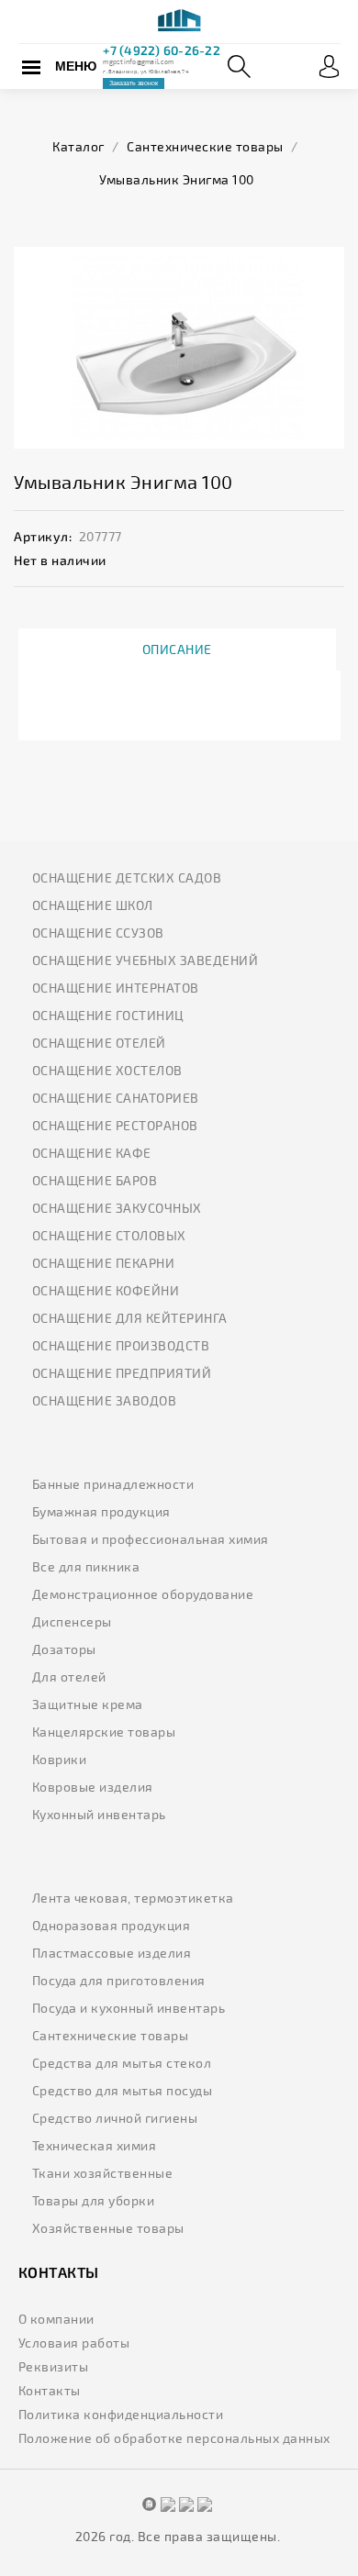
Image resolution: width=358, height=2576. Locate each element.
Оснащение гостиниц (108, 1015)
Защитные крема (88, 1704)
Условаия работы (74, 2343)
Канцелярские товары (104, 1732)
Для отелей (69, 1677)
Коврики (60, 1759)
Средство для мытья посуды (123, 2090)
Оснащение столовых (109, 1235)
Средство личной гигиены (115, 2118)
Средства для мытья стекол (122, 2063)
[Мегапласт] (179, 22)
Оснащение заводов (105, 1400)
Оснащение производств (121, 1345)
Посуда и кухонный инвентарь (129, 2008)
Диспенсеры (72, 1621)
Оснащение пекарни (104, 1263)
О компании (56, 2319)
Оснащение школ (93, 905)
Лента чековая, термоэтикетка (133, 1898)
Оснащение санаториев (116, 1098)
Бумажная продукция (101, 1511)
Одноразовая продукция (112, 1925)
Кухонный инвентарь (99, 1814)
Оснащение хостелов (107, 1070)
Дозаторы (64, 1649)
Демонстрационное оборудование (143, 1594)
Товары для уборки (94, 2200)
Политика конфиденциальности (121, 2414)
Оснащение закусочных (117, 1208)
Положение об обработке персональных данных (174, 2438)
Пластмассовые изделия (112, 1953)
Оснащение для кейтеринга (130, 1318)
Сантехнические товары (111, 2035)
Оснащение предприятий (122, 1373)
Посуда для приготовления (119, 1980)
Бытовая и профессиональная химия (151, 1539)
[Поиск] (239, 67)
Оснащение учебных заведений (145, 960)
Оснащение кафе (92, 1153)
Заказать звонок (134, 83)
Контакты (50, 2390)
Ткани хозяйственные (103, 2173)
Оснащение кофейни (106, 1290)
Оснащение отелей (99, 1043)
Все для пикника (86, 1566)
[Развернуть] (329, 67)
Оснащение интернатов (116, 988)
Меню (76, 66)
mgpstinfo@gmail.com (138, 61)
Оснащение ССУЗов (98, 933)
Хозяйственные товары (108, 2228)
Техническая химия (95, 2145)
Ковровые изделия (93, 1787)
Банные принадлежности (113, 1484)
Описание (177, 649)
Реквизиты (54, 2366)
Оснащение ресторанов (115, 1125)
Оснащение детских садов (127, 877)
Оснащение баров (95, 1180)
